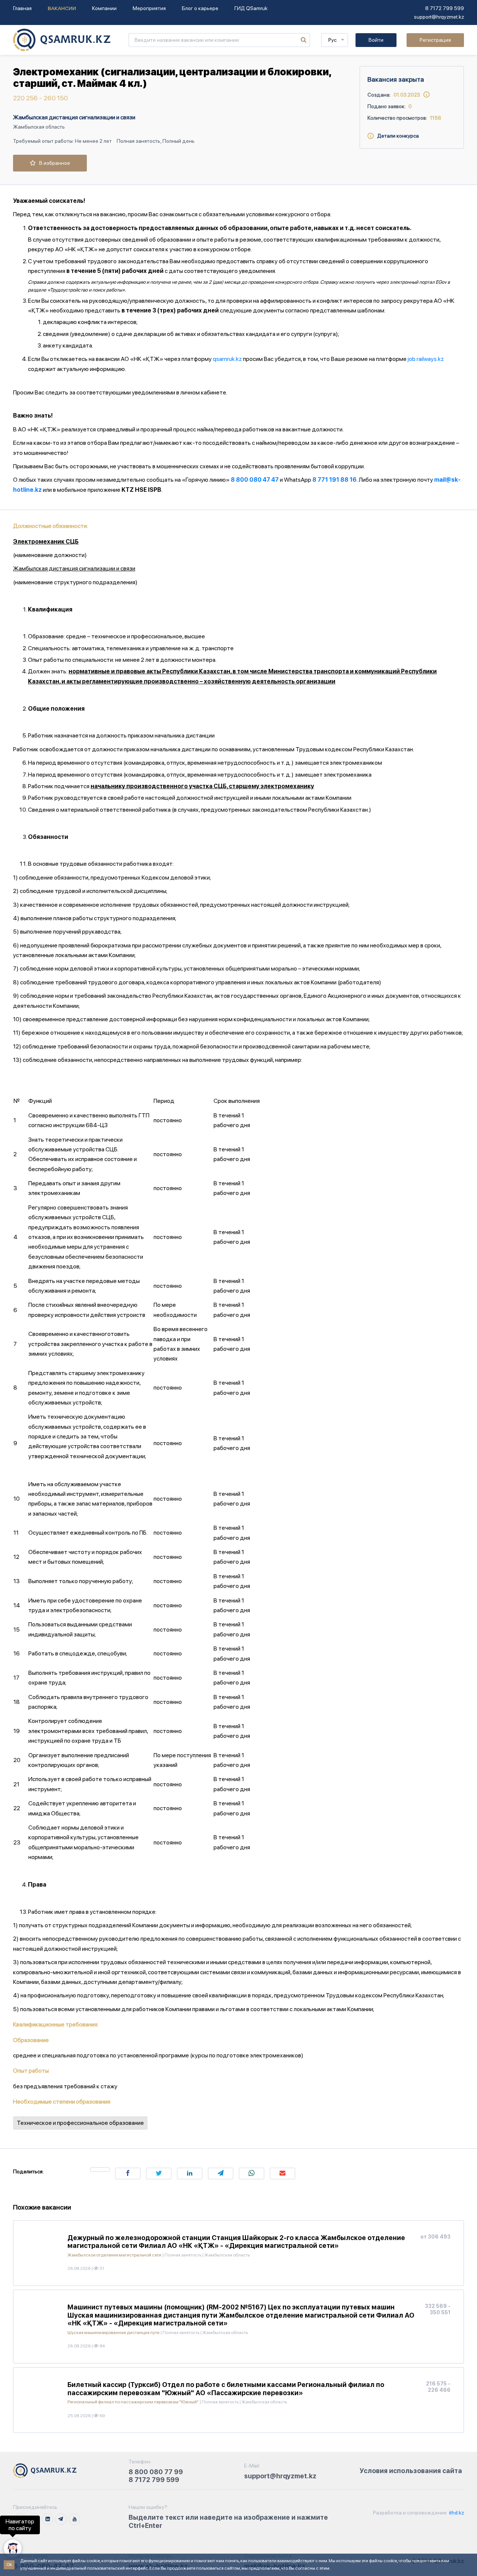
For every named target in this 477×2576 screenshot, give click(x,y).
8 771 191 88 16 (334, 480)
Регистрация (435, 40)
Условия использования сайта (411, 2471)
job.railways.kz (426, 359)
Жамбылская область (39, 127)
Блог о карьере (200, 8)
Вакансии (62, 8)
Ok (9, 2564)
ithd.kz (456, 2513)
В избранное (53, 163)
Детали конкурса (396, 136)
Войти (376, 40)
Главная (22, 8)
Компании (104, 8)
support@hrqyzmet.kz (439, 17)
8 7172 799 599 (445, 8)
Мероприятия (149, 8)
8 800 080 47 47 (255, 480)
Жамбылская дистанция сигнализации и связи (74, 117)
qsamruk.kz (227, 359)
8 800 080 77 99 (156, 2472)
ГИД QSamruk (251, 8)
